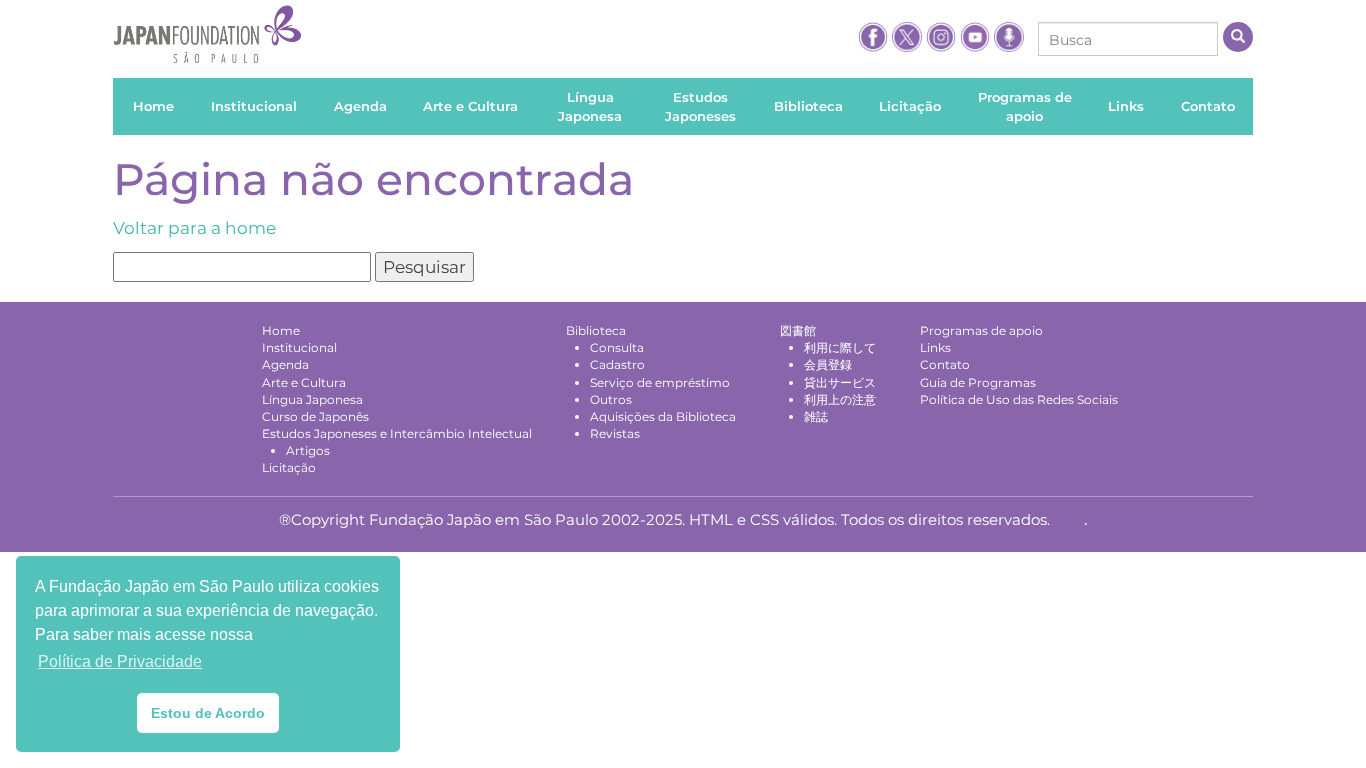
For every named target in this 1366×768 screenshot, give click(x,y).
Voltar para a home (194, 228)
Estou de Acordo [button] (208, 713)
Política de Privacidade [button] (120, 661)
